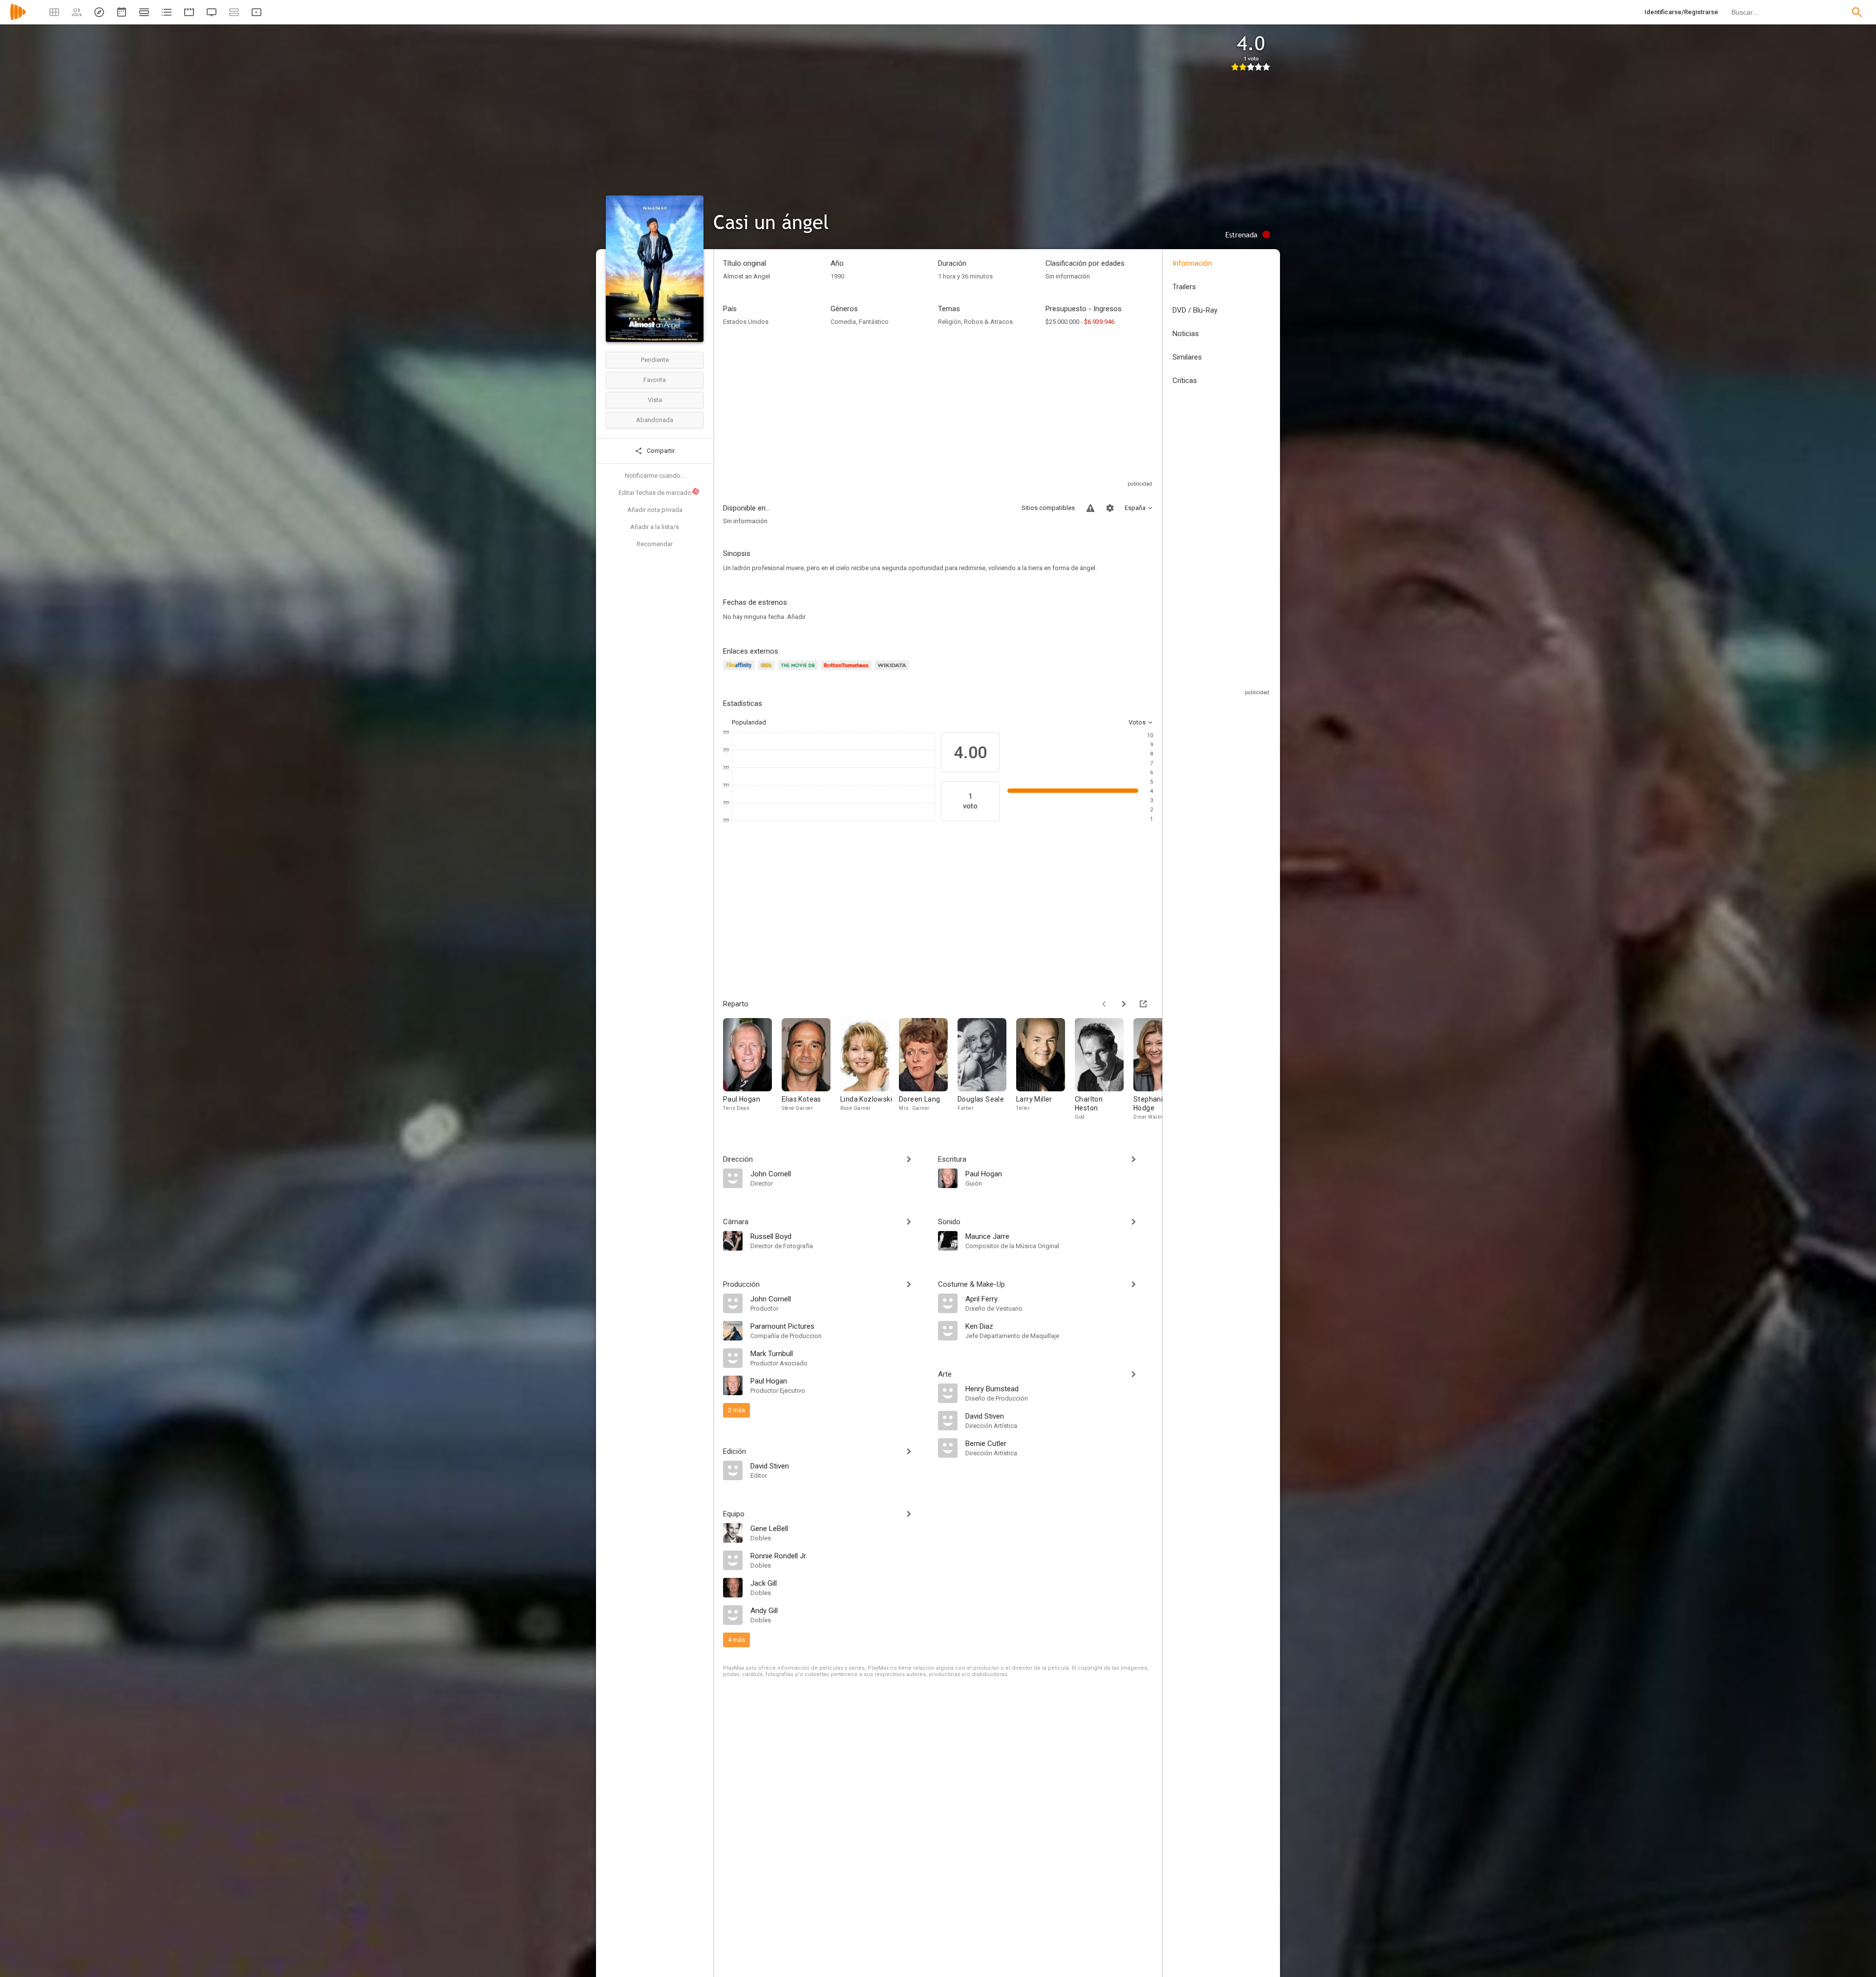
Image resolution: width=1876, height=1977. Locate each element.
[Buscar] (1857, 12)
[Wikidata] (893, 671)
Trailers (1184, 287)
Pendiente (655, 360)
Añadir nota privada (655, 510)
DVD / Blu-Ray (1195, 310)
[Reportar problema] (1090, 508)
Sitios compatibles (1048, 508)
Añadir (796, 617)
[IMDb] (768, 671)
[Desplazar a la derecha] (1124, 1004)
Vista (655, 400)
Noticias (1186, 334)
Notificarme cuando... (655, 476)
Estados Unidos (746, 322)
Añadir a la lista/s (655, 527)
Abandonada (655, 420)
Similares (1187, 357)
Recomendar (655, 544)
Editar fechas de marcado (659, 492)
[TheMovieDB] (799, 671)
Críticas (1185, 381)
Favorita (655, 380)
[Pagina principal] (18, 18)
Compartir (660, 451)
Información (1192, 263)
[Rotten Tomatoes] (848, 671)
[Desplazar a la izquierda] (1104, 1004)
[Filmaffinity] (740, 671)
